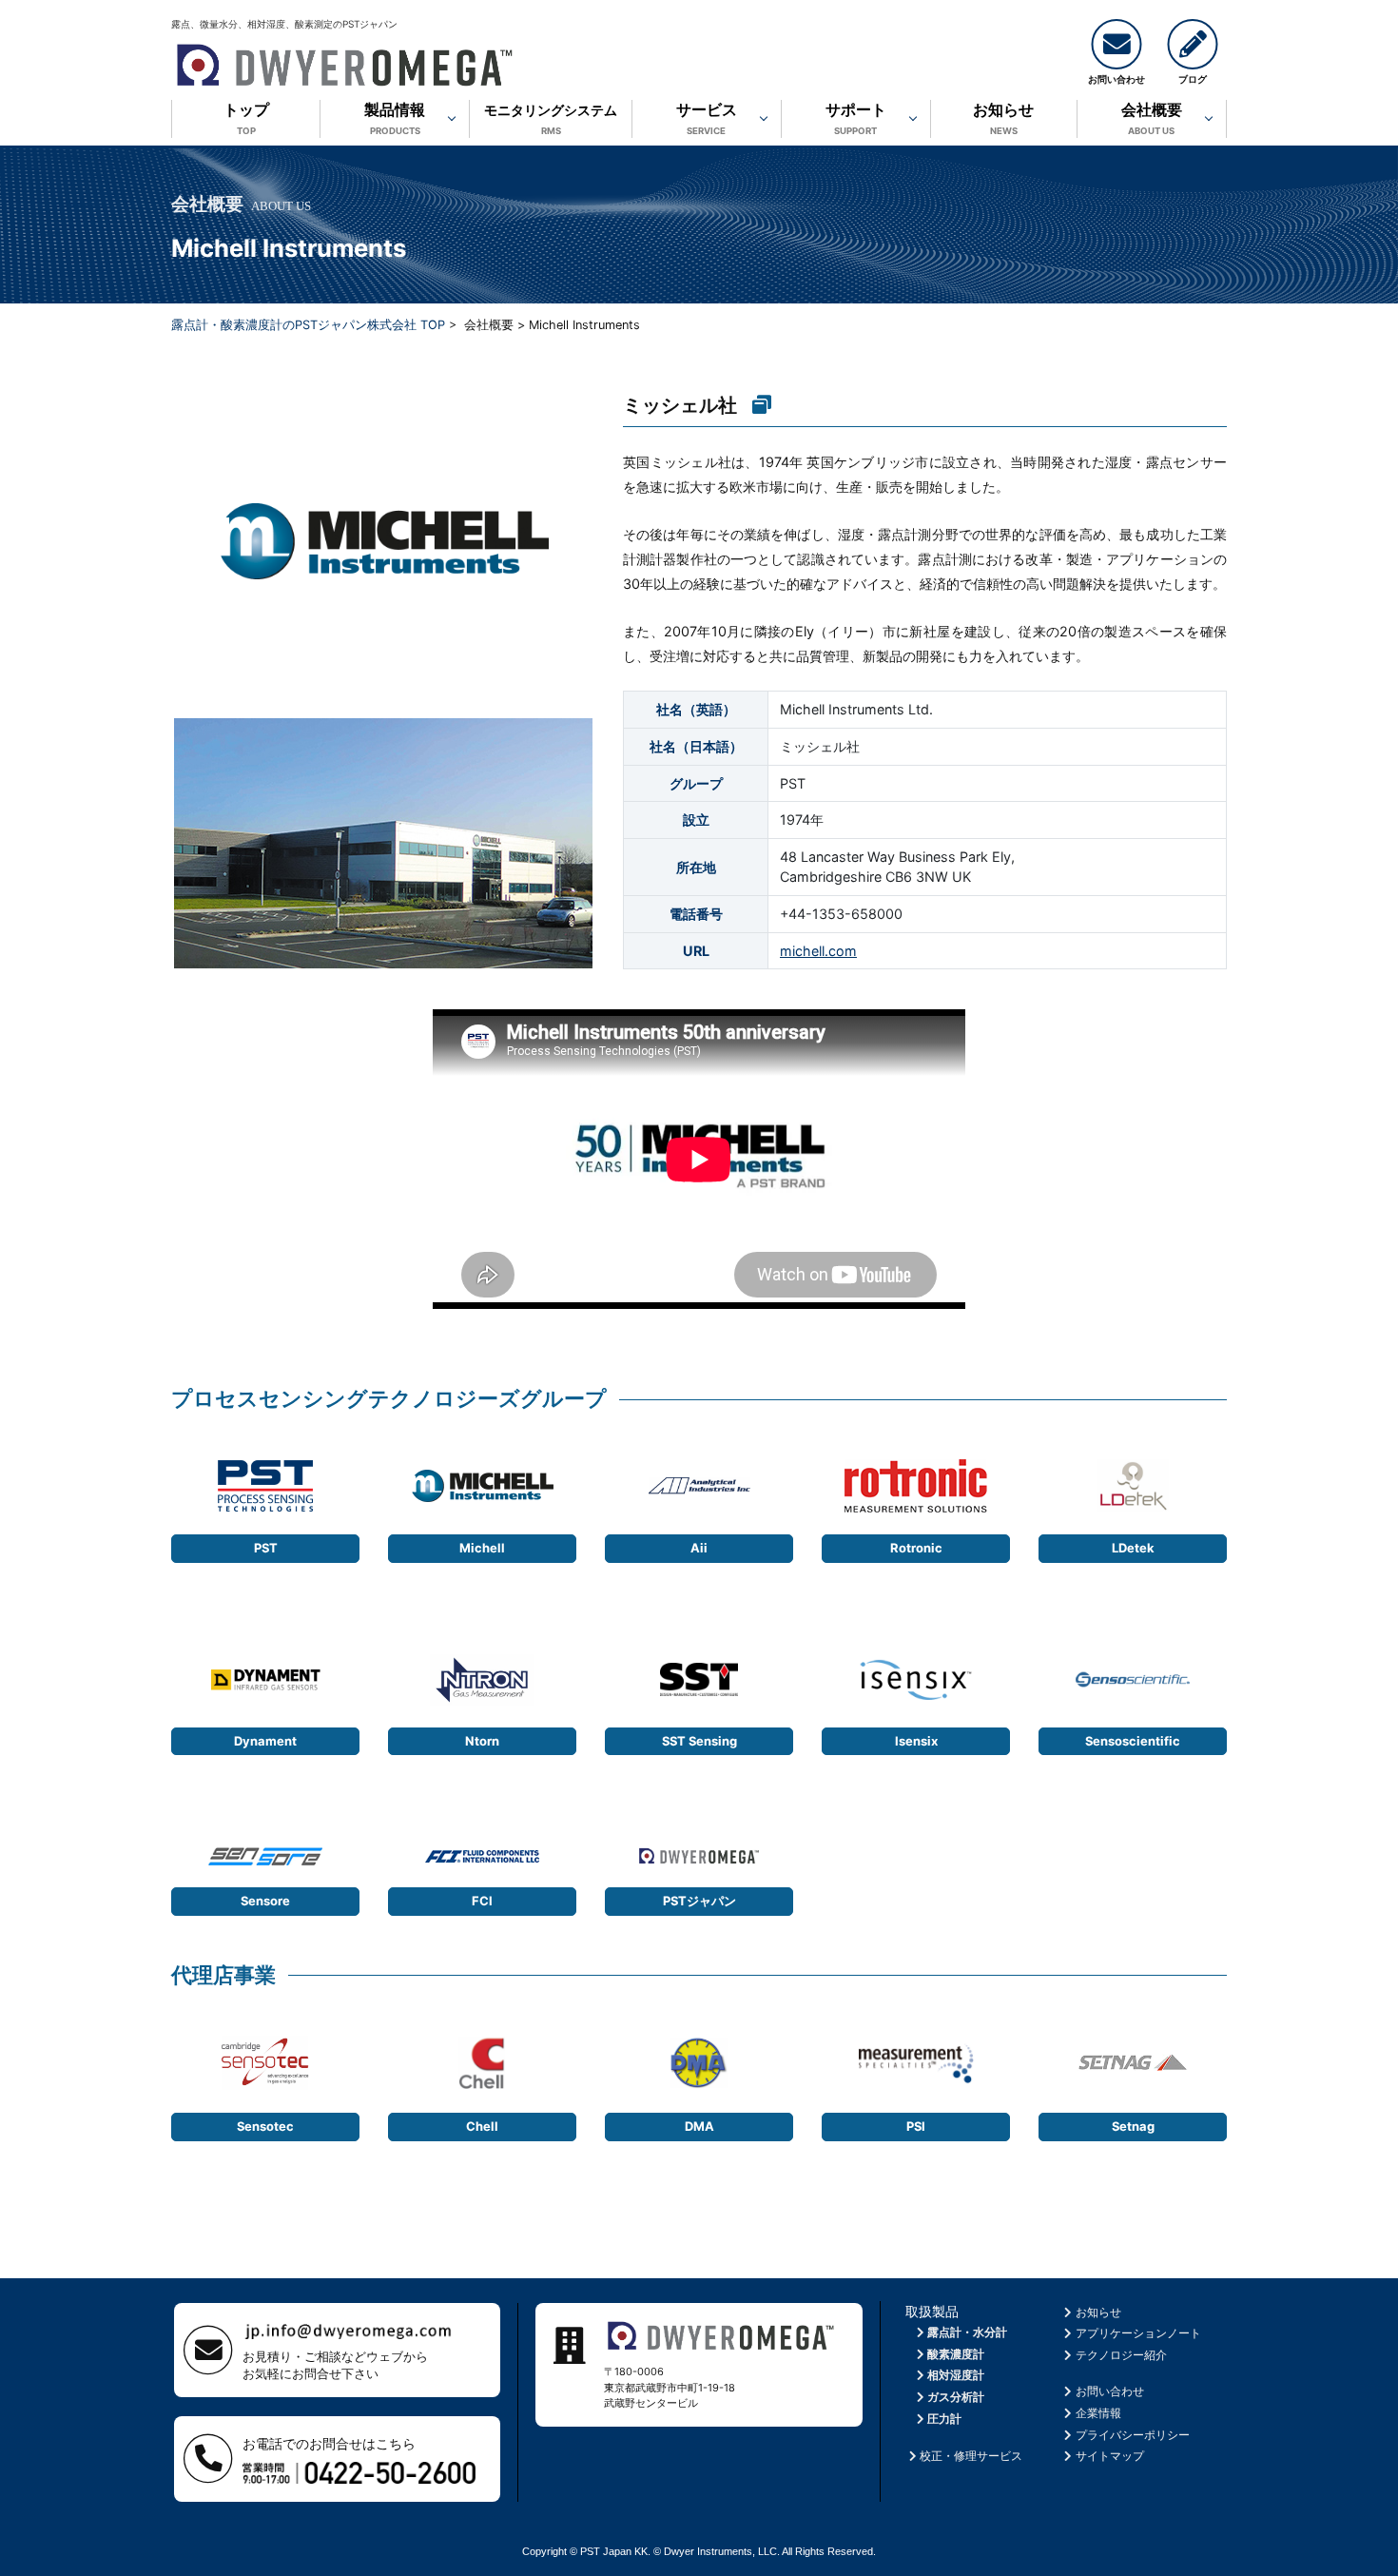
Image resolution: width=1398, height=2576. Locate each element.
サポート (856, 118)
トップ (246, 118)
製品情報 (395, 118)
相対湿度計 (956, 2375)
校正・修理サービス (971, 2456)
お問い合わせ (1110, 2391)
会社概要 (1152, 118)
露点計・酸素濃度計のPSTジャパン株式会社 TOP (308, 325)
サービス (707, 118)
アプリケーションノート (1138, 2333)
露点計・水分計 (967, 2332)
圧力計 (944, 2419)
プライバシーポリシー (1133, 2435)
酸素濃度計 (956, 2354)
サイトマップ (1110, 2456)
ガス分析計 (956, 2397)
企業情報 (1098, 2413)
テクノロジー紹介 (1121, 2355)
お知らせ (1003, 118)
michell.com (818, 951)
